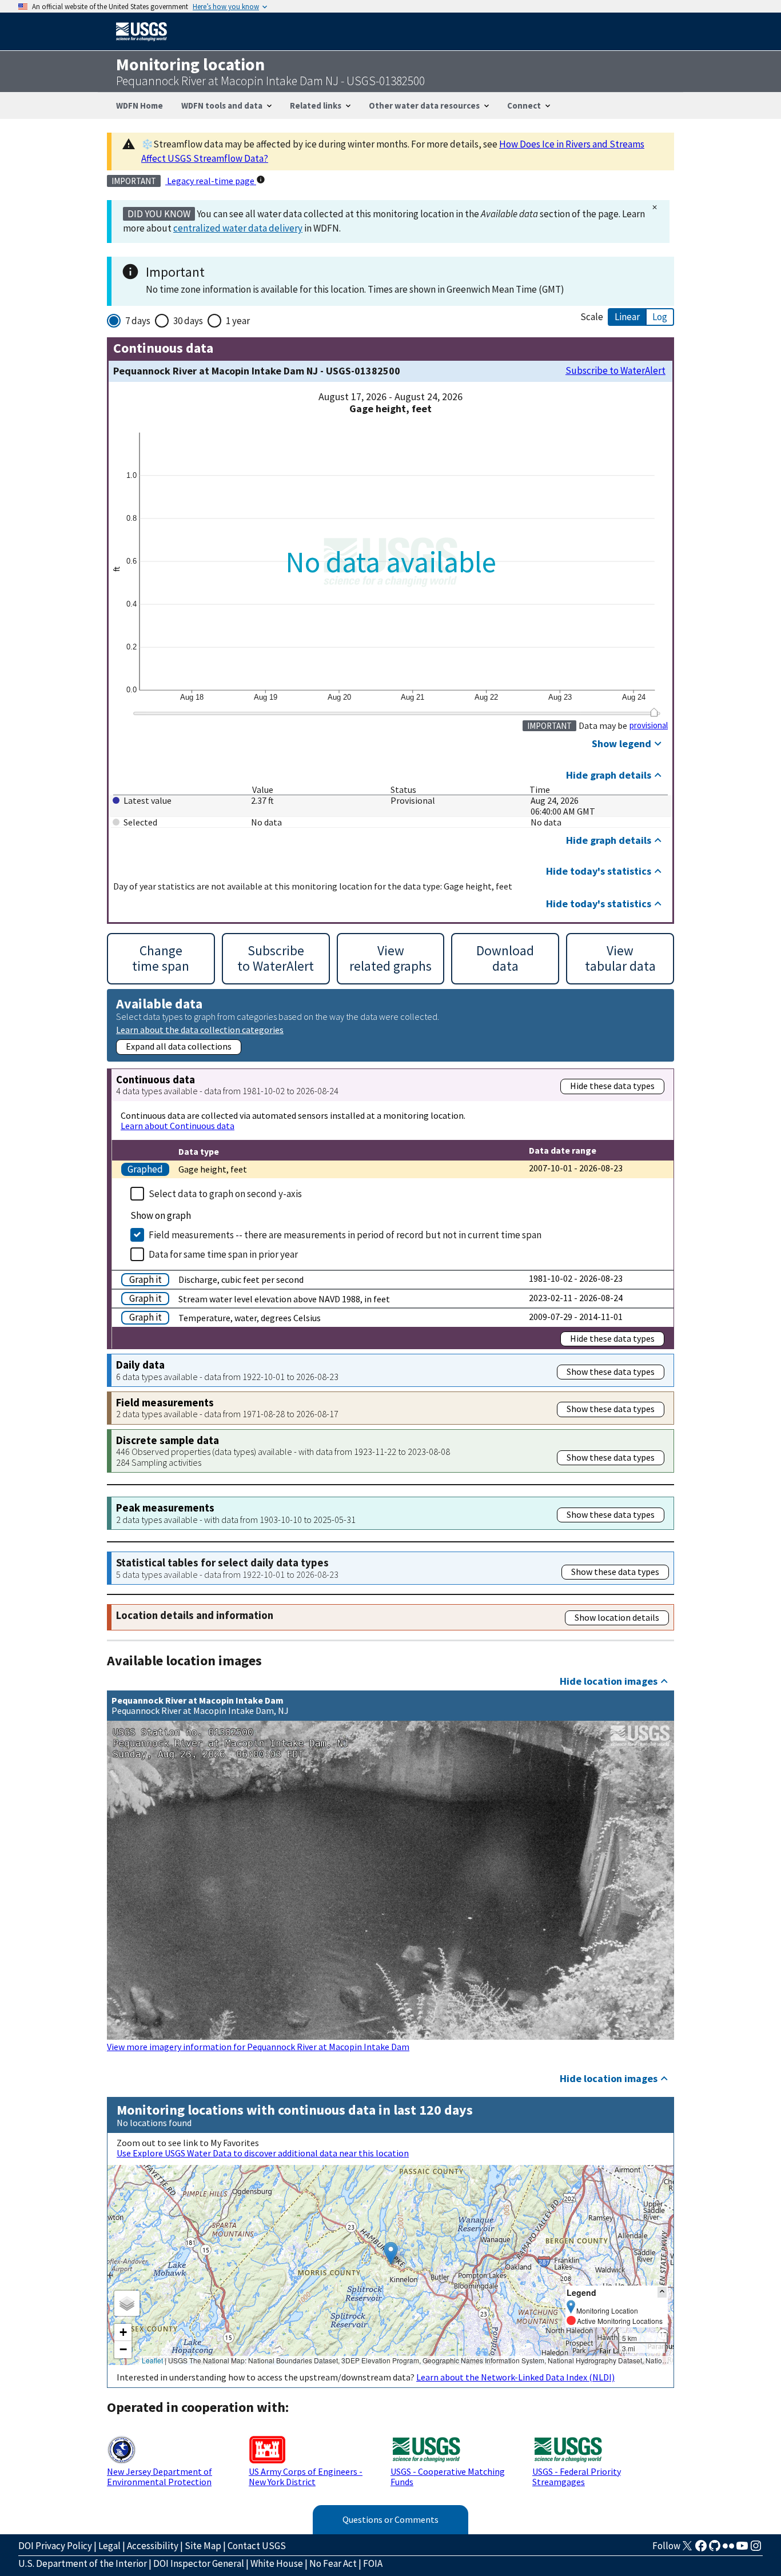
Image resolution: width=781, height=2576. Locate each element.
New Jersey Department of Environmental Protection (160, 2477)
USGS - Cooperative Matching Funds (448, 2477)
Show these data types (611, 1371)
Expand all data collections (179, 1046)
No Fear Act (333, 2563)
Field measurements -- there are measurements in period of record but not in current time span (345, 1235)
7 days (138, 321)
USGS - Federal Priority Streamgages (577, 2477)
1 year (238, 321)
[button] (391, 2253)
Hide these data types (612, 1086)
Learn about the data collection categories (200, 1029)
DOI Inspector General (199, 2563)
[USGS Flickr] (728, 2549)
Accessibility (153, 2546)
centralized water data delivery (238, 228)
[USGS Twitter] (687, 2549)
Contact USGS (257, 2546)
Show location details (617, 1617)
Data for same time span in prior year (223, 1254)
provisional (649, 725)
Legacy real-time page (211, 181)
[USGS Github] (715, 2549)
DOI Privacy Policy (55, 2546)
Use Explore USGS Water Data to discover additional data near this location (263, 2153)
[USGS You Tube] (742, 2549)
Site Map (203, 2546)
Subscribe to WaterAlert (615, 371)
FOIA (373, 2563)
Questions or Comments (390, 2519)
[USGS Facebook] (701, 2549)
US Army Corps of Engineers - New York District (306, 2477)
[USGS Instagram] (756, 2549)
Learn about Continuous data (178, 1126)
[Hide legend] (662, 2292)
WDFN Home (140, 105)
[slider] (654, 712)
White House (277, 2563)
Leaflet (152, 2360)
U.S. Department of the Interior (83, 2563)
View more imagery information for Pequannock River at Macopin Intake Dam (258, 2047)
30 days (188, 321)
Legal (109, 2546)
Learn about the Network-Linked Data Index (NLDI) (515, 2377)
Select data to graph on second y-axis (225, 1194)
